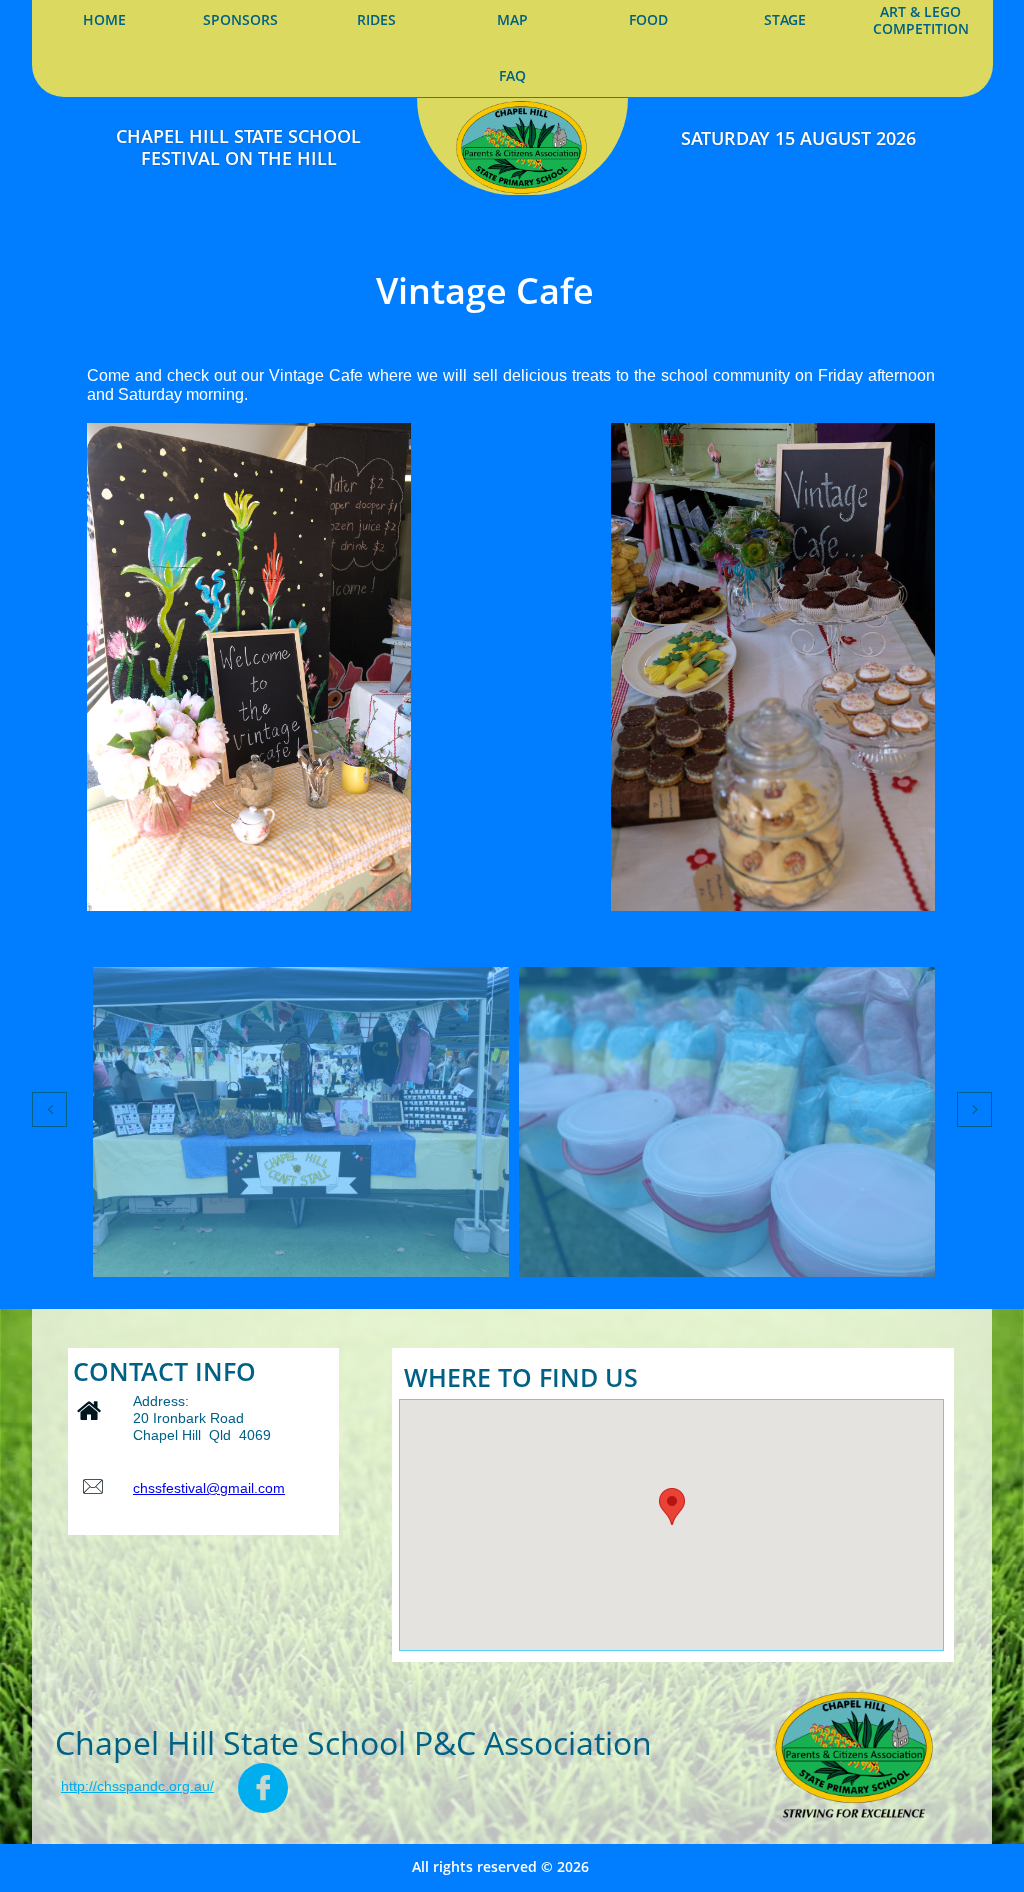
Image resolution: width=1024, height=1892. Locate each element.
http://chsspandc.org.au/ (137, 1786)
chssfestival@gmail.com (209, 1488)
